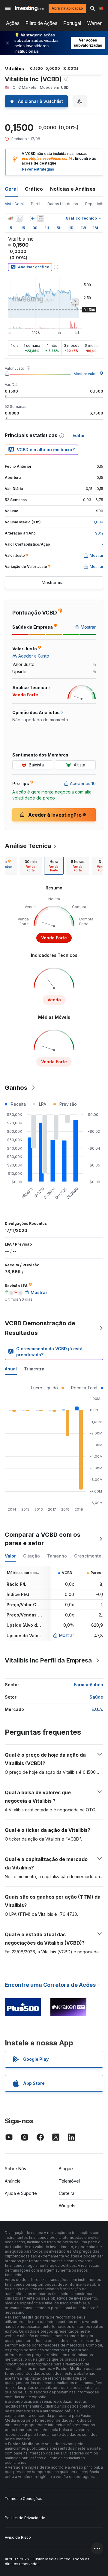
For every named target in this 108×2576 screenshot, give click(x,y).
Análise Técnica (28, 846)
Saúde (96, 1697)
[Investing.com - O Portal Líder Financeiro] (30, 8)
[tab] (31, 866)
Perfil (36, 204)
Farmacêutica (88, 1685)
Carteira (67, 2193)
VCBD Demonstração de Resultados (40, 1328)
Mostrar (67, 1635)
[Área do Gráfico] (19, 218)
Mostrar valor (85, 374)
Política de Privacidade (25, 2518)
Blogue (66, 2169)
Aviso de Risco (18, 2537)
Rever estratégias (38, 169)
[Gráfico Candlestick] (11, 218)
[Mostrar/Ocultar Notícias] (40, 218)
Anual (11, 1369)
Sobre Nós (15, 2169)
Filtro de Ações (41, 23)
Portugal (72, 23)
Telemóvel (69, 2181)
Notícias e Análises (73, 189)
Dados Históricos (63, 204)
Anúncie (13, 2181)
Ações (13, 23)
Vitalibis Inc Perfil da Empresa (48, 1660)
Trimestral (35, 1369)
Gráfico (34, 189)
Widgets (67, 2206)
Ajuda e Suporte (21, 2193)
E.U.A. (97, 1709)
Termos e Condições (24, 2499)
